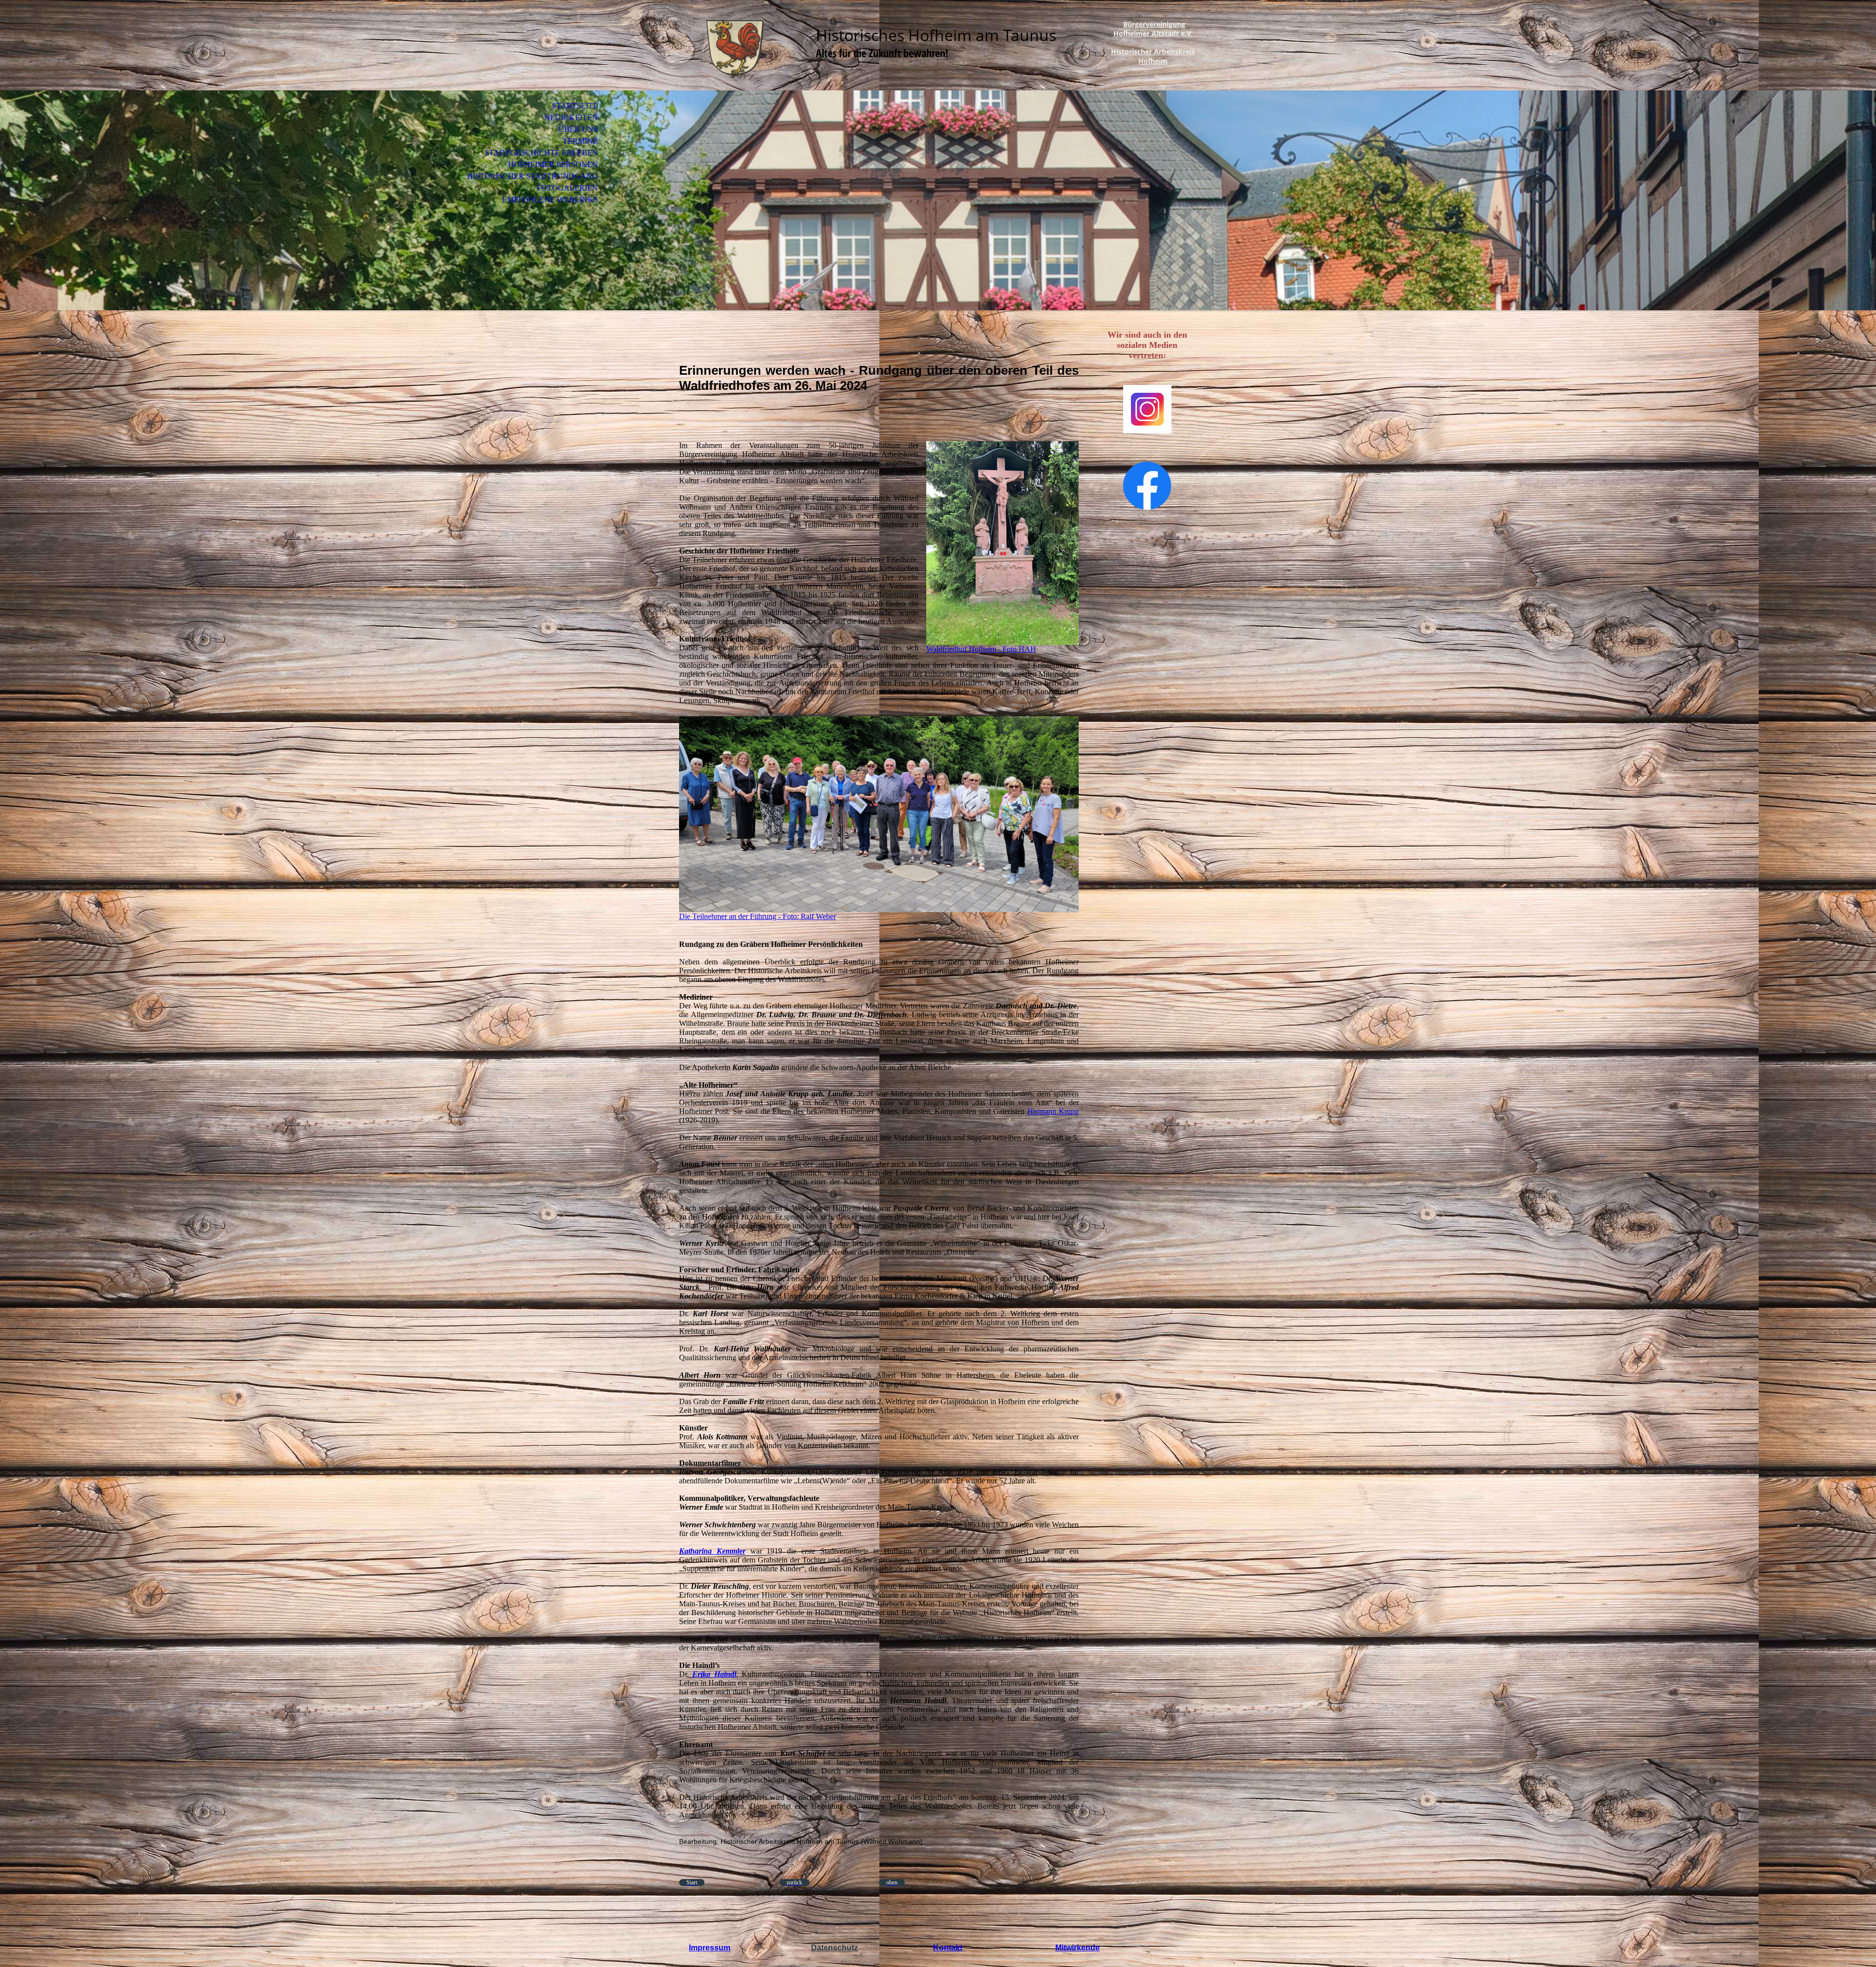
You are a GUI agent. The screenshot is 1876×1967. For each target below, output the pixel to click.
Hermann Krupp (1053, 1111)
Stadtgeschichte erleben (541, 153)
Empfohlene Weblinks (550, 200)
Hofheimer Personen (553, 164)
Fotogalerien (567, 188)
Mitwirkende (1077, 1948)
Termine (580, 141)
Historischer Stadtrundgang (533, 176)
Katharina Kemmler (712, 1551)
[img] (735, 48)
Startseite (575, 106)
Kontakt (948, 1948)
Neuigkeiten (571, 118)
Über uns (578, 129)
